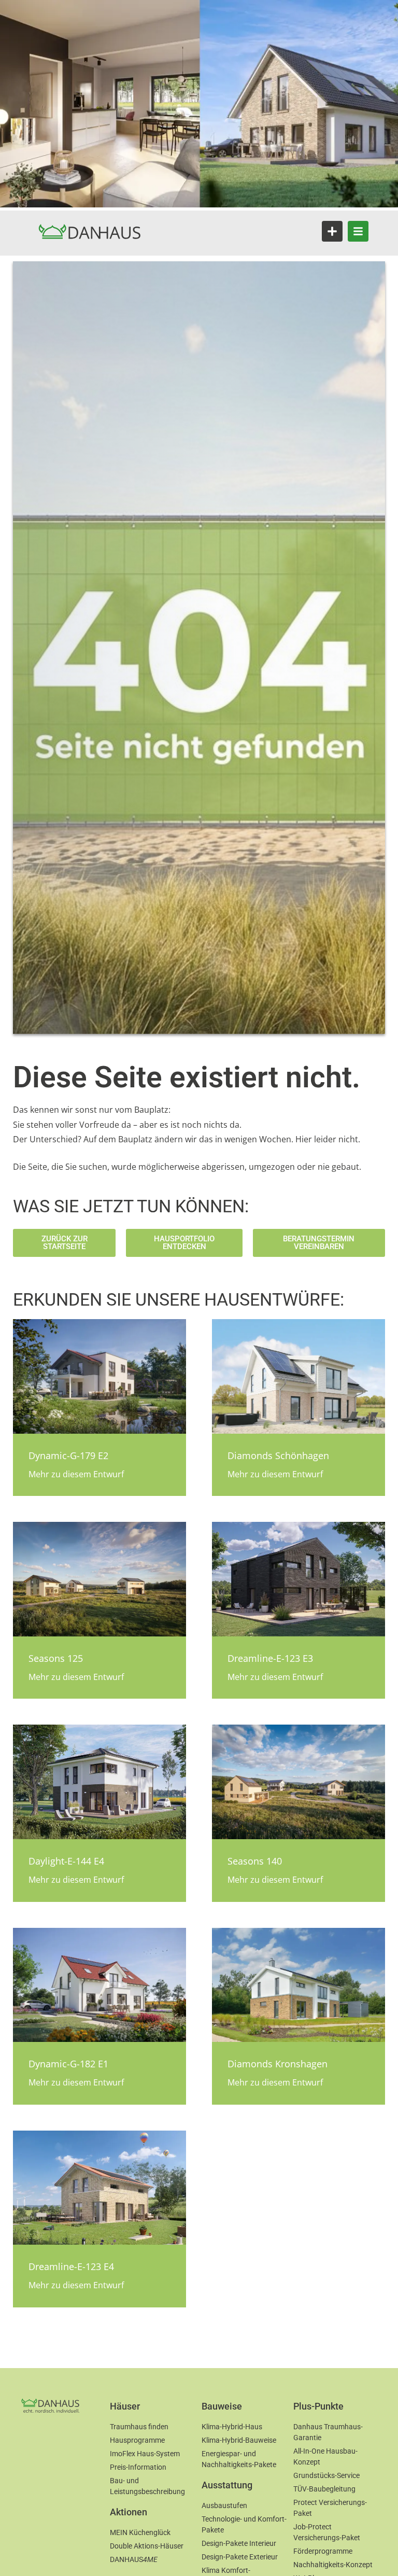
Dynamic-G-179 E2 (68, 1455)
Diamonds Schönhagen (278, 1455)
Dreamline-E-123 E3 (270, 1658)
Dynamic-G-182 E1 (68, 2064)
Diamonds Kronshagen (278, 2064)
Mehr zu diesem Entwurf (76, 1474)
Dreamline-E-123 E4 (71, 2266)
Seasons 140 (255, 1861)
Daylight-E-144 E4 (66, 1861)
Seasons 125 (56, 1658)
